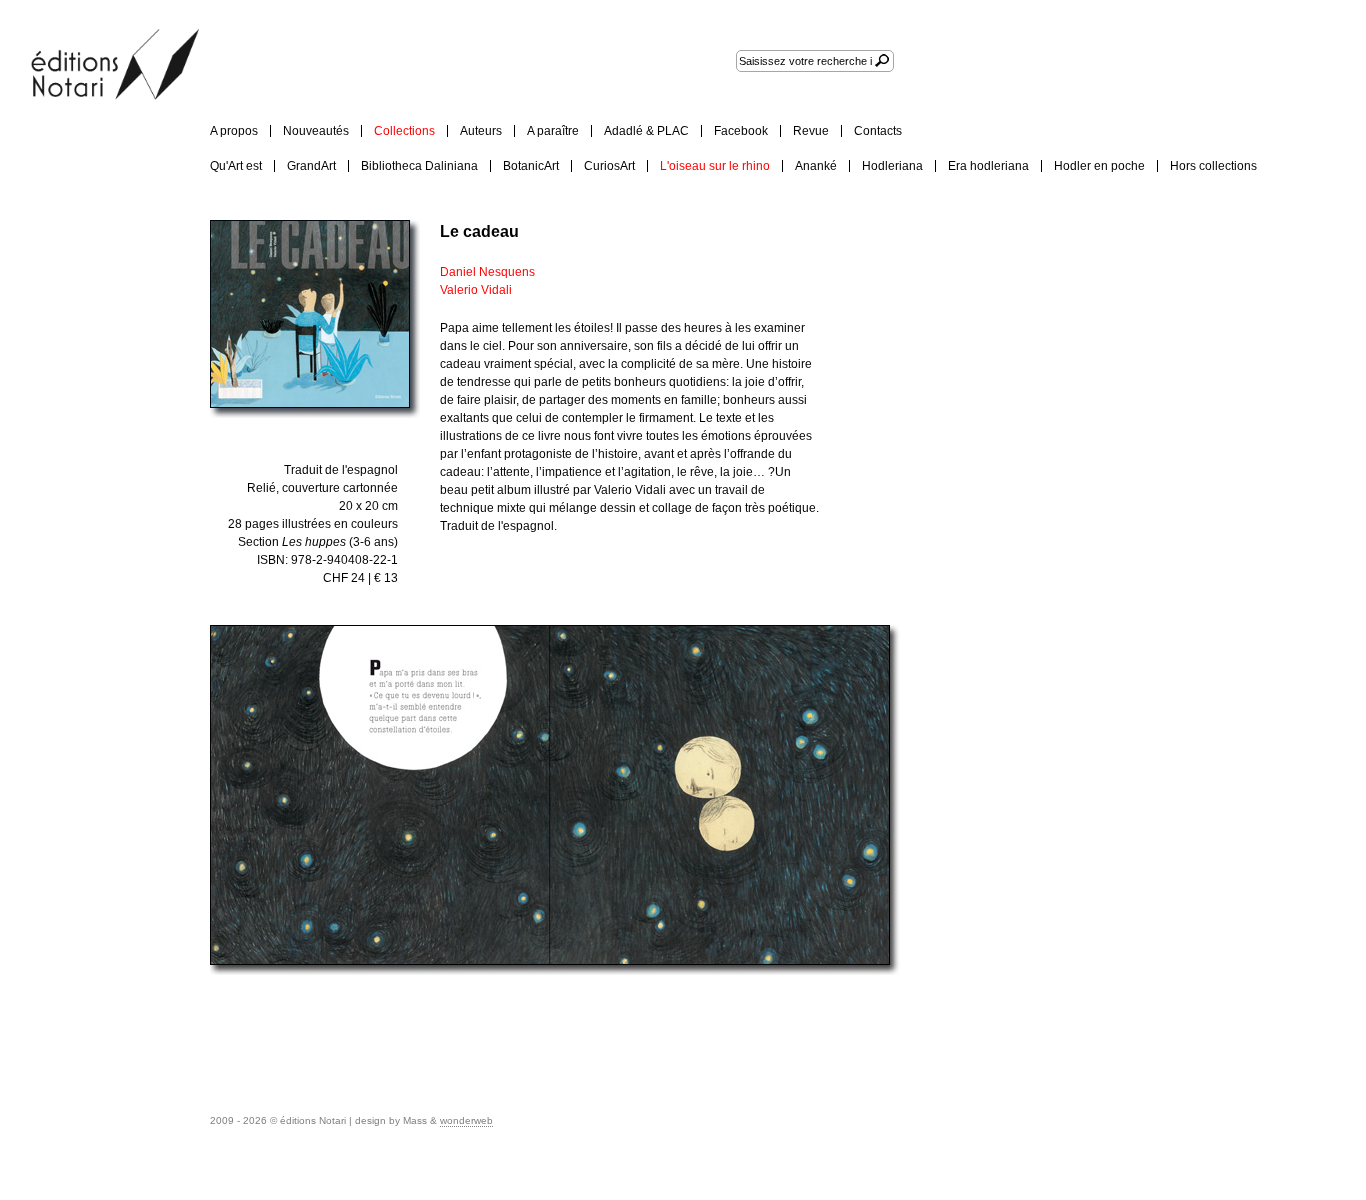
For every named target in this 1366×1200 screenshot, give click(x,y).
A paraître (553, 131)
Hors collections (1213, 166)
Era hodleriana (988, 166)
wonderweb (466, 1120)
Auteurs (481, 131)
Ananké (816, 166)
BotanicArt (531, 166)
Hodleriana (892, 166)
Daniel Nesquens (487, 272)
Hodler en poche (1099, 166)
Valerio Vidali (476, 290)
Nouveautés (316, 131)
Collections (404, 131)
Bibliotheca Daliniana (419, 166)
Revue (811, 131)
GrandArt (311, 166)
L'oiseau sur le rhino (715, 166)
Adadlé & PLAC (646, 131)
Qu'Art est (236, 166)
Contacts (878, 131)
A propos (234, 131)
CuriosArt (609, 166)
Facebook (741, 131)
